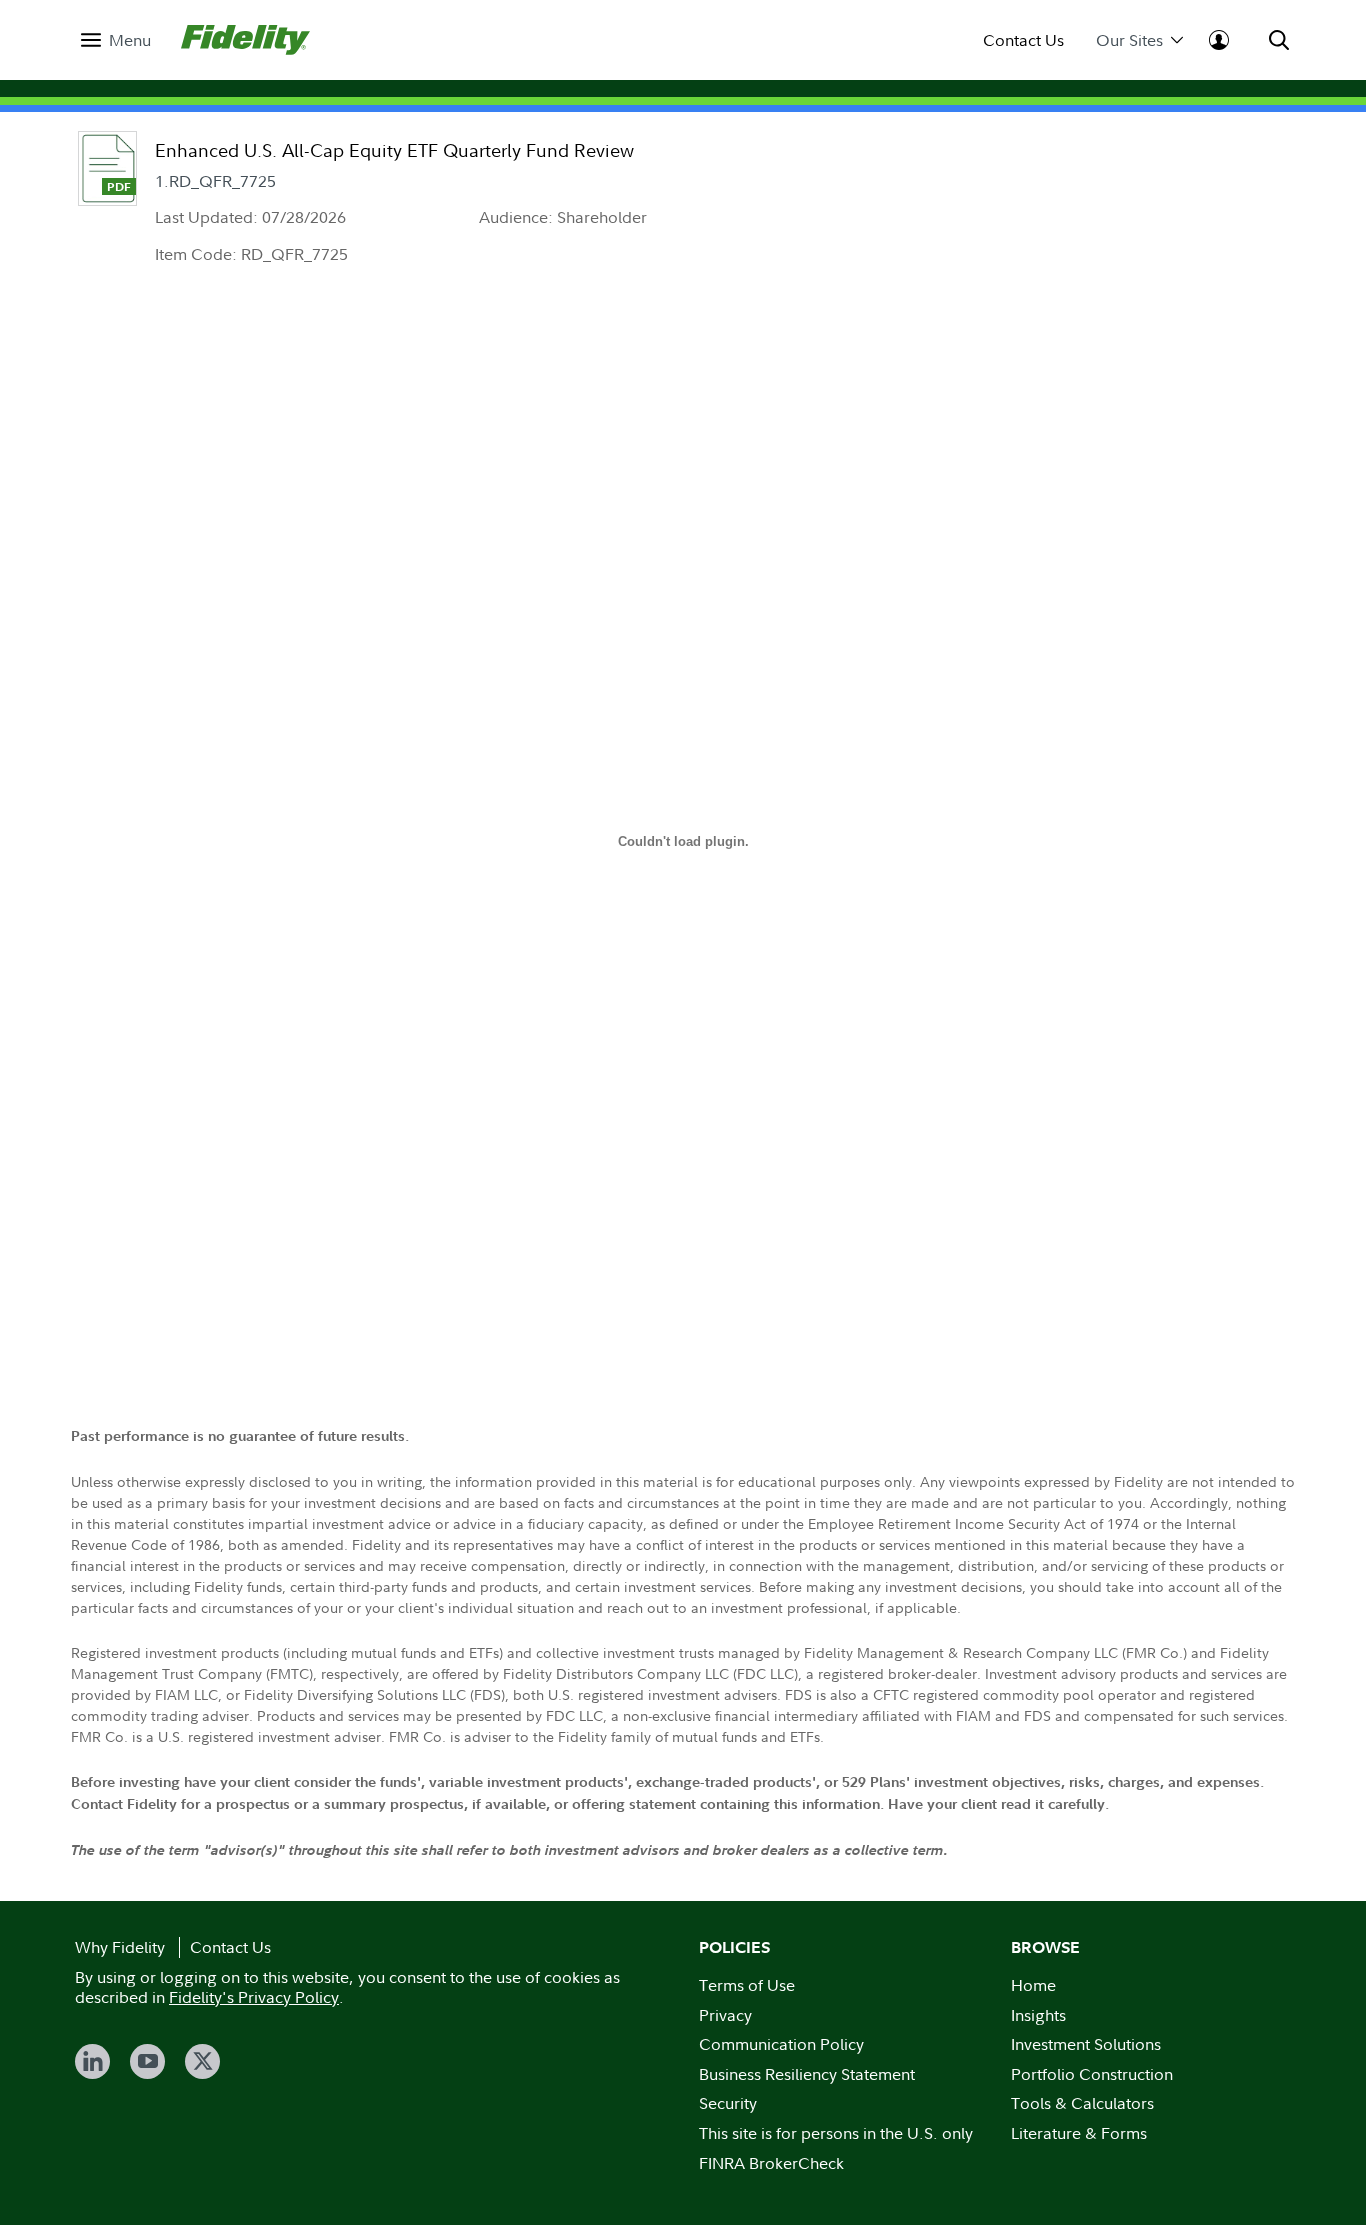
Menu (130, 40)
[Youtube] (147, 2061)
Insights (1038, 2015)
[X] (202, 2061)
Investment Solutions (1086, 2044)
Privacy (725, 2015)
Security (728, 2103)
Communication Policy (781, 2044)
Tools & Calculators (1082, 2103)
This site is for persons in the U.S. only (836, 2133)
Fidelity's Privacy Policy (254, 1997)
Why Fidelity (120, 1947)
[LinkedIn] (92, 2061)
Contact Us (1023, 40)
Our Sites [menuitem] (1129, 40)
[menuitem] (116, 40)
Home (1033, 1985)
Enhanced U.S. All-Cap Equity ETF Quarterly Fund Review (394, 150)
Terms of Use (747, 1985)
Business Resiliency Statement (807, 2074)
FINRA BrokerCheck (771, 2163)
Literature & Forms (1079, 2133)
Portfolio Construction (1092, 2074)
